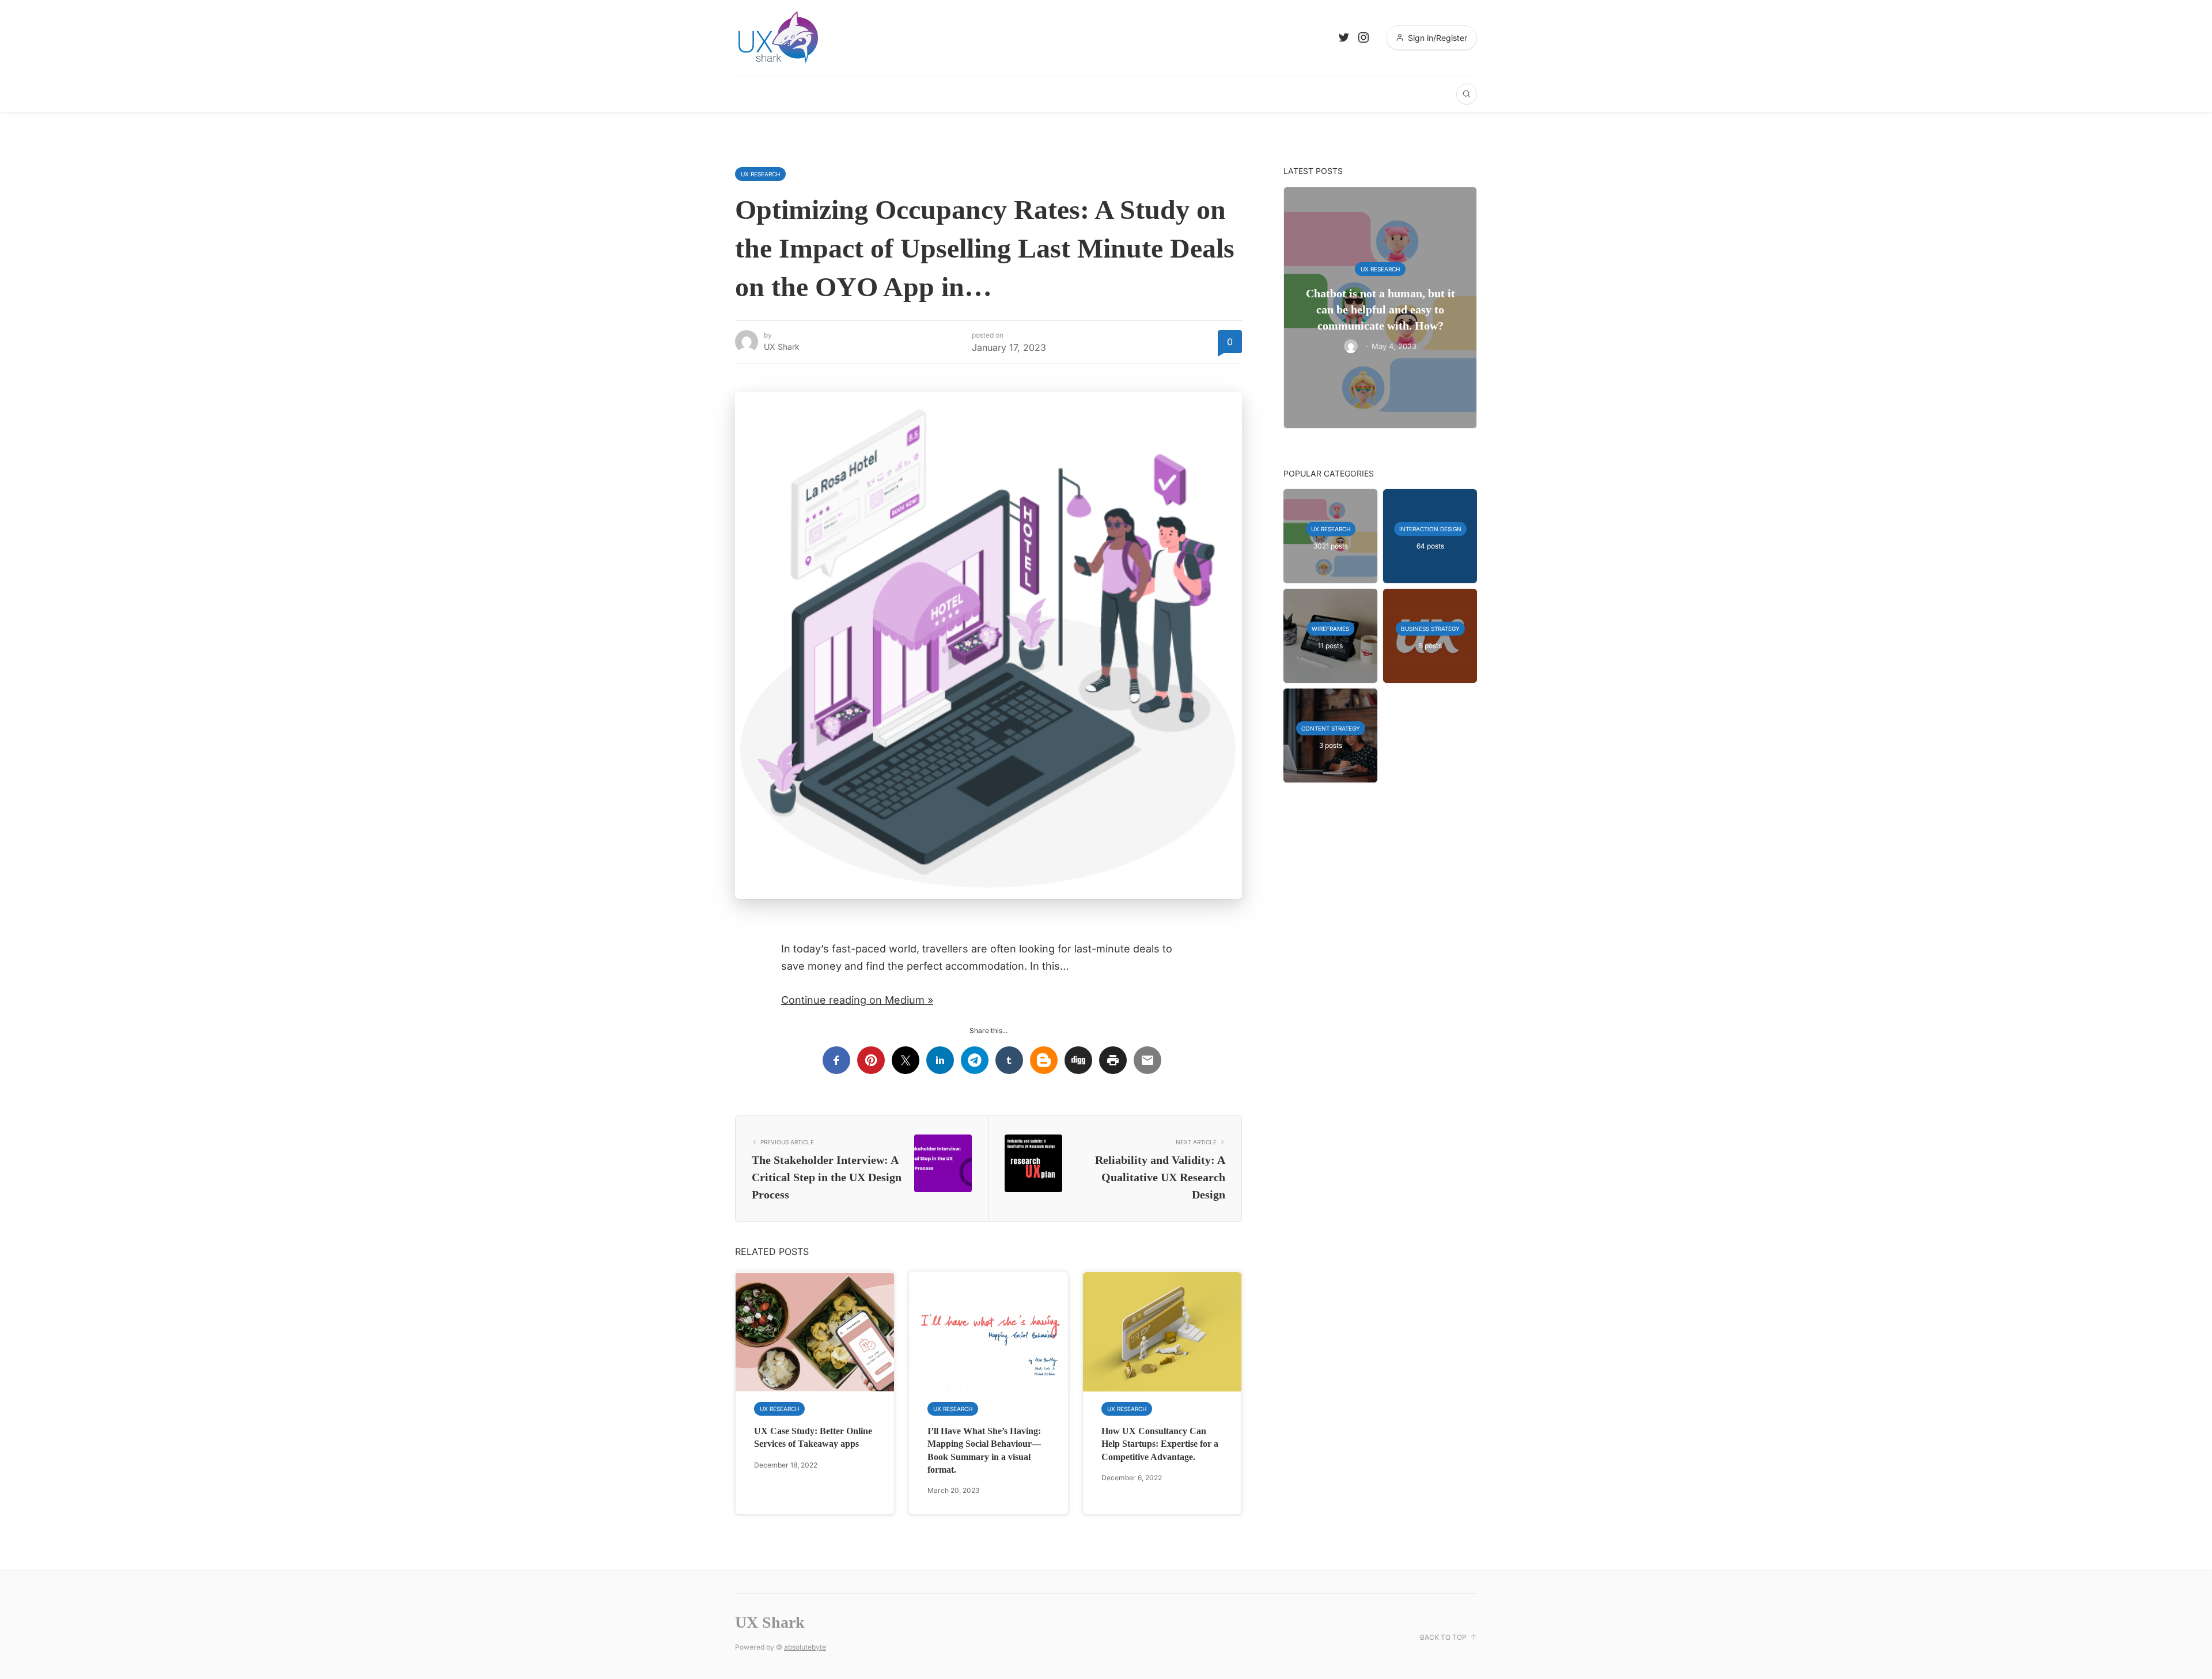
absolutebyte (805, 1647)
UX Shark (782, 347)
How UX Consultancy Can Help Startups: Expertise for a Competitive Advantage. (1160, 1444)
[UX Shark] (778, 37)
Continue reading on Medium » (857, 1000)
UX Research (760, 174)
